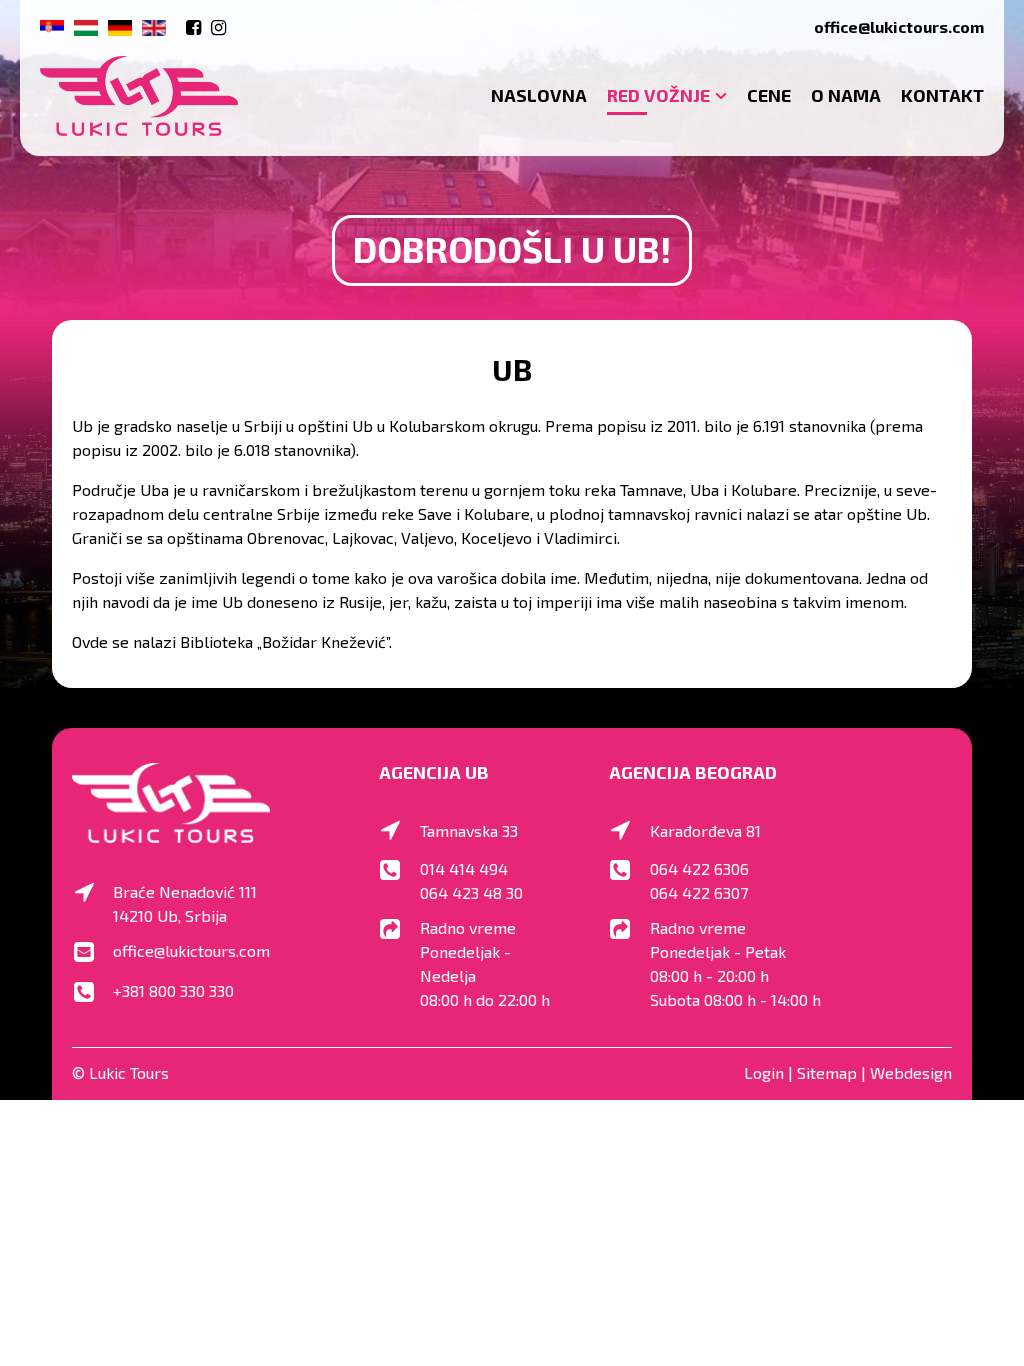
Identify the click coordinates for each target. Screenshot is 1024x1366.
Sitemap (827, 1072)
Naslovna (539, 95)
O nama (846, 95)
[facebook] (193, 27)
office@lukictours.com (899, 26)
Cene (769, 95)
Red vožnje (658, 95)
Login (764, 1072)
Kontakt (942, 95)
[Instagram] (218, 27)
